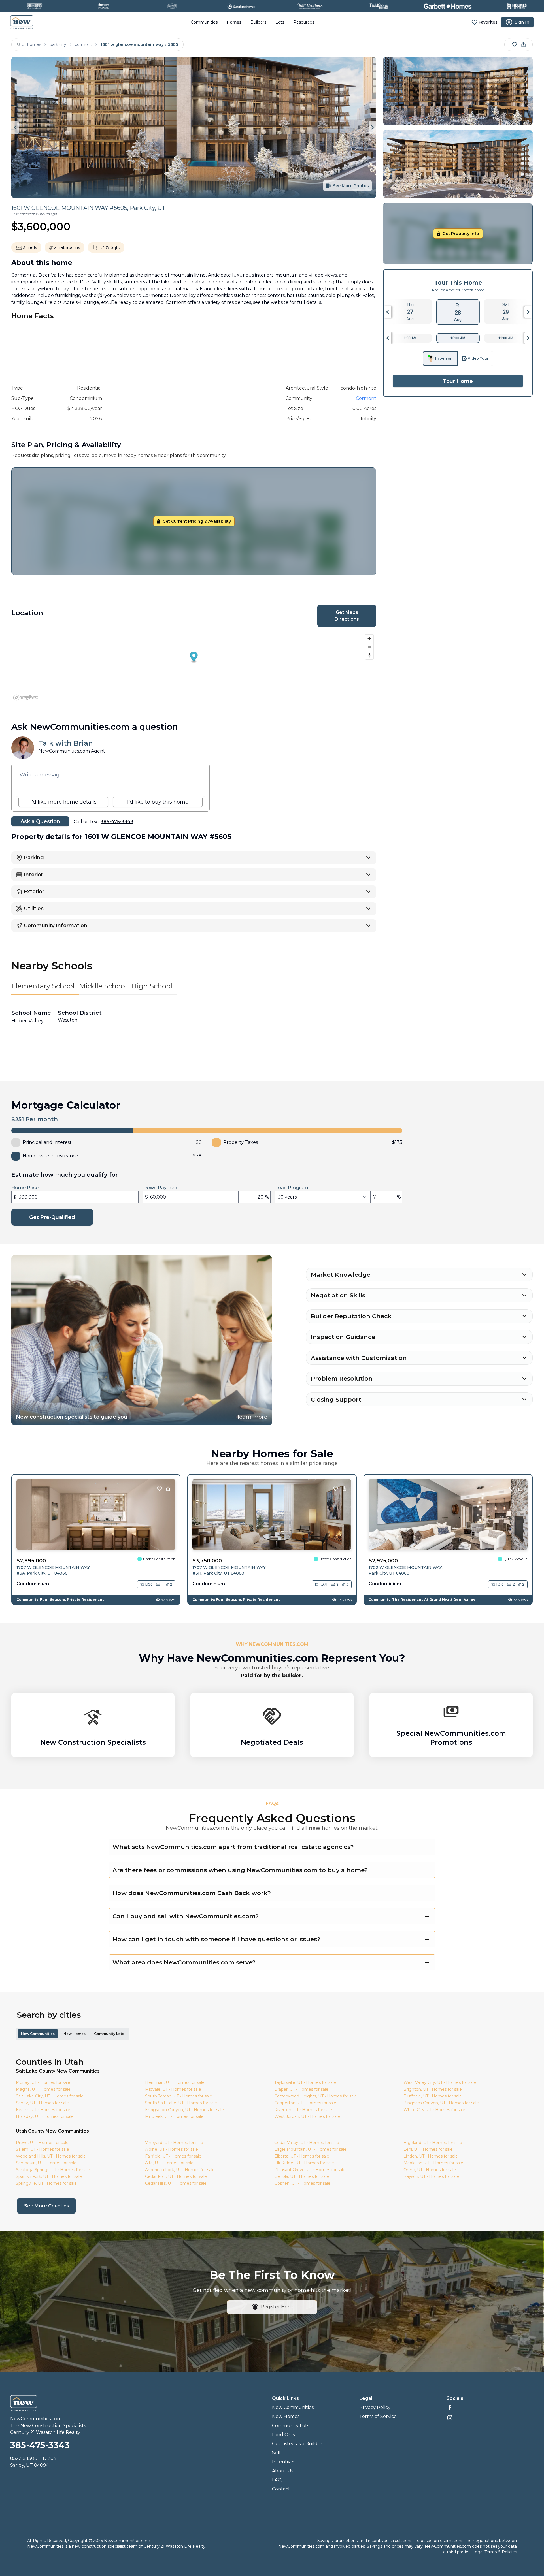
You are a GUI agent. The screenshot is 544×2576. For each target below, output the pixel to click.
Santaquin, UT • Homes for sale (46, 2163)
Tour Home (458, 381)
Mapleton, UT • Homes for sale (433, 2163)
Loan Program (292, 1188)
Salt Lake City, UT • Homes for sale (50, 2096)
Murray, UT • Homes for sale (43, 2082)
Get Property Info (461, 234)
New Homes (75, 2034)
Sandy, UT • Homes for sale (42, 2103)
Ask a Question (40, 821)
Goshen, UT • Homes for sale (302, 2183)
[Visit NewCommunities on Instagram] (490, 2418)
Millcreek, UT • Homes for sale (174, 2116)
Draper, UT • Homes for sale (301, 2089)
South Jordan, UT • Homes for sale (179, 2096)
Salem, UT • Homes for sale (42, 2149)
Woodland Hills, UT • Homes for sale (51, 2156)
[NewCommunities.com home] (22, 22)
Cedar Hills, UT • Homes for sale (176, 2183)
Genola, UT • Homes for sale (302, 2176)
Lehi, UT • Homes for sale (428, 2149)
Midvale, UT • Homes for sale (173, 2089)
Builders (258, 22)
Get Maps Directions (347, 616)
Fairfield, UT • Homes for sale (173, 2156)
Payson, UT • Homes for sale (431, 2176)
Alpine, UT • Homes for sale (172, 2149)
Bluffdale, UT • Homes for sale (433, 2096)
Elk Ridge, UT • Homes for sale (304, 2163)
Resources (304, 22)
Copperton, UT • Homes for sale (305, 2103)
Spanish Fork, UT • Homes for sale (49, 2176)
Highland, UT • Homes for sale (433, 2143)
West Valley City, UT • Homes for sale (440, 2082)
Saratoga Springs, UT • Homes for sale (53, 2170)
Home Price (25, 1188)
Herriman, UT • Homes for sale (175, 2082)
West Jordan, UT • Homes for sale (307, 2116)
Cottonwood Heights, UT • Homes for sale (316, 2096)
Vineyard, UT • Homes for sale (174, 2143)
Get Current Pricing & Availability (197, 521)
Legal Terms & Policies (495, 2552)
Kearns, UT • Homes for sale (43, 2110)
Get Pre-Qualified (52, 1217)
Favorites (488, 22)
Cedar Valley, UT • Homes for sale (307, 2143)
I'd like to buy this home (158, 802)
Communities (204, 22)
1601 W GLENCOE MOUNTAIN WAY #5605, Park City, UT (88, 208)
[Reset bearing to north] (369, 655)
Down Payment (161, 1188)
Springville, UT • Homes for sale (46, 2183)
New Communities (38, 2034)
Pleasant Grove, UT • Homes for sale (310, 2170)
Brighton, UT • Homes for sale (433, 2089)
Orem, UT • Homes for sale (430, 2170)
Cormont (366, 398)
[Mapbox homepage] (25, 698)
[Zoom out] (369, 647)
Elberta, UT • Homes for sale (302, 2156)
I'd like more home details (63, 802)
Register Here (276, 2307)
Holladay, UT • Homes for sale (45, 2116)
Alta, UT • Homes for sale (169, 2163)
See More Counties (50, 2206)
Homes (234, 22)
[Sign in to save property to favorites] (515, 44)
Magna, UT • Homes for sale (43, 2089)
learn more (253, 1417)
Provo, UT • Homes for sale (42, 2143)
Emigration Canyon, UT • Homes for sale (184, 2110)
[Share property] (524, 44)
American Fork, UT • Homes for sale (180, 2170)
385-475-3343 (117, 822)
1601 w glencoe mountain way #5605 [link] (139, 44)
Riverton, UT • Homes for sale (303, 2110)
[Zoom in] (369, 639)
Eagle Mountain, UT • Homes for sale (310, 2149)
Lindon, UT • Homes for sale (431, 2156)
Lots (280, 22)
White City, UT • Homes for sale (434, 2110)
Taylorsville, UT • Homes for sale (305, 2082)
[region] (194, 667)
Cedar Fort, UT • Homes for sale (176, 2176)
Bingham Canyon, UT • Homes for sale (441, 2103)
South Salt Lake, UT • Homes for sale (181, 2103)
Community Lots (109, 2034)
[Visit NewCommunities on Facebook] (490, 2408)
